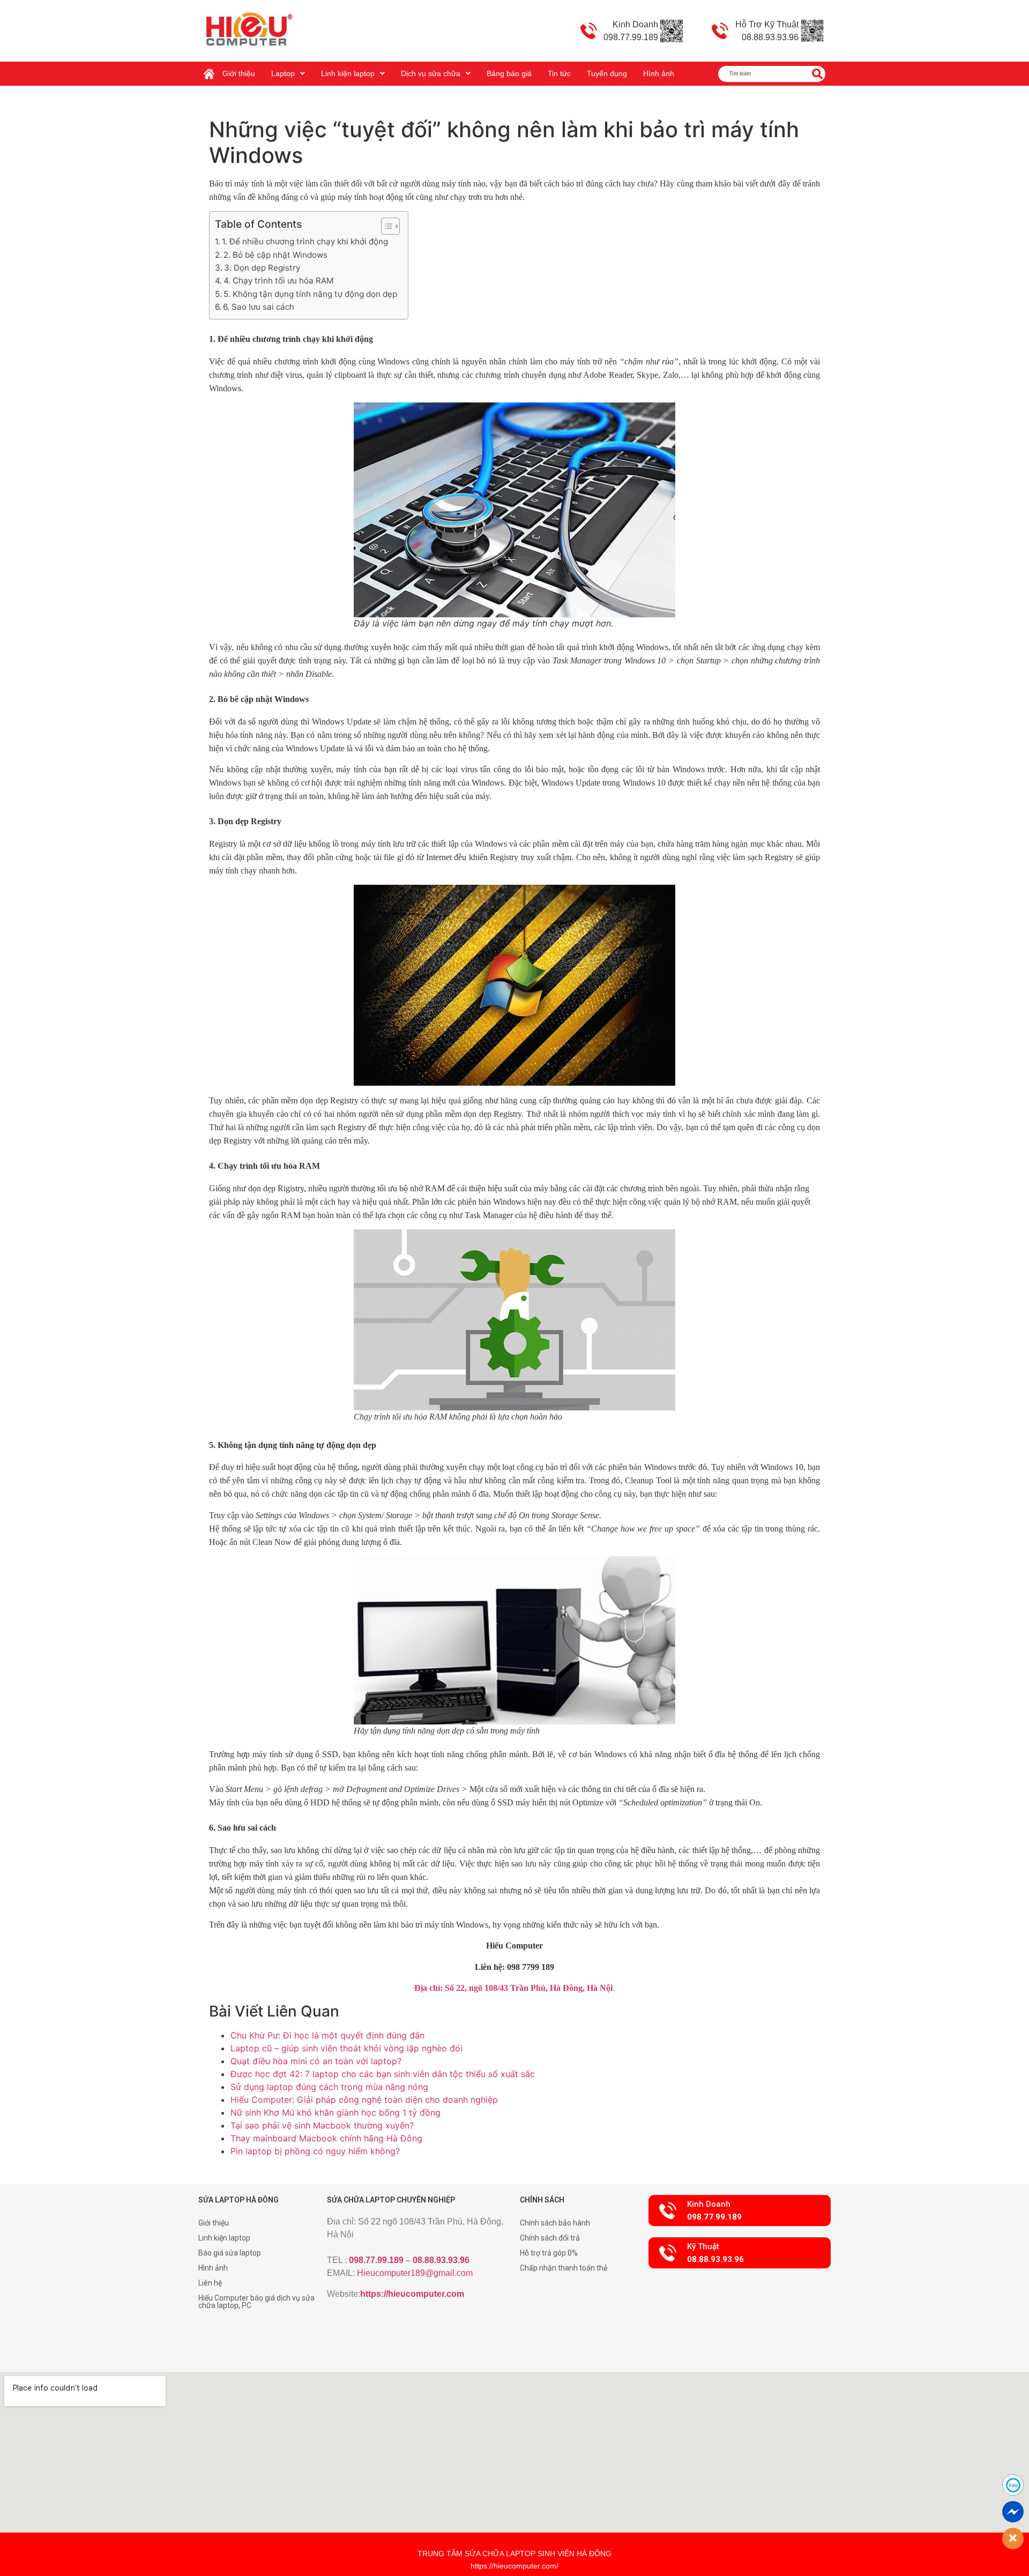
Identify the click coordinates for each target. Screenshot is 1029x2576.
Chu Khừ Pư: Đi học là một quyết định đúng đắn (327, 2035)
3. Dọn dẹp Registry (262, 268)
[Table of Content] (390, 226)
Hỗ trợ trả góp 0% (549, 2253)
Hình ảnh (659, 73)
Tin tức (559, 73)
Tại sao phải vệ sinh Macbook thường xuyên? (322, 2125)
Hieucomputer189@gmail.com (415, 2273)
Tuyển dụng (607, 73)
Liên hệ (210, 2283)
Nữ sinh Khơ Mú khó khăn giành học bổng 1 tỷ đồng (335, 2112)
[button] (740, 2211)
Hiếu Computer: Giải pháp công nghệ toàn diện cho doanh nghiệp (364, 2100)
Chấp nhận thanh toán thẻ (564, 2268)
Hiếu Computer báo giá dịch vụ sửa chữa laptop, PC (256, 2302)
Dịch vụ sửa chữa (431, 73)
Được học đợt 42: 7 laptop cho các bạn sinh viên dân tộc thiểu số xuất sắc (383, 2074)
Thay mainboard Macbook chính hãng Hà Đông (326, 2138)
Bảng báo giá (509, 73)
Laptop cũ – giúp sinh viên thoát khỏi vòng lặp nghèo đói (346, 2048)
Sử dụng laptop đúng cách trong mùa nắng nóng (329, 2087)
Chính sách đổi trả (550, 2238)
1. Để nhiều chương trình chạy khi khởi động (305, 241)
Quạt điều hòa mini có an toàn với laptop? (316, 2061)
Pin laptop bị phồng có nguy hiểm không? (315, 2151)
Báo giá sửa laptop (230, 2253)
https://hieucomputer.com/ (514, 2566)
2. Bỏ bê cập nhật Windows (275, 255)
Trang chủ (212, 70)
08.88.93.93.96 (441, 2260)
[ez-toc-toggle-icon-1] (385, 226)
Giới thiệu (239, 73)
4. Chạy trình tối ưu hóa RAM (279, 281)
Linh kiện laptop (348, 73)
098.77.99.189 (376, 2260)
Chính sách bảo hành (555, 2223)
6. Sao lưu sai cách (259, 307)
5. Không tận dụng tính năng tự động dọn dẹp (310, 294)
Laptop (283, 73)
